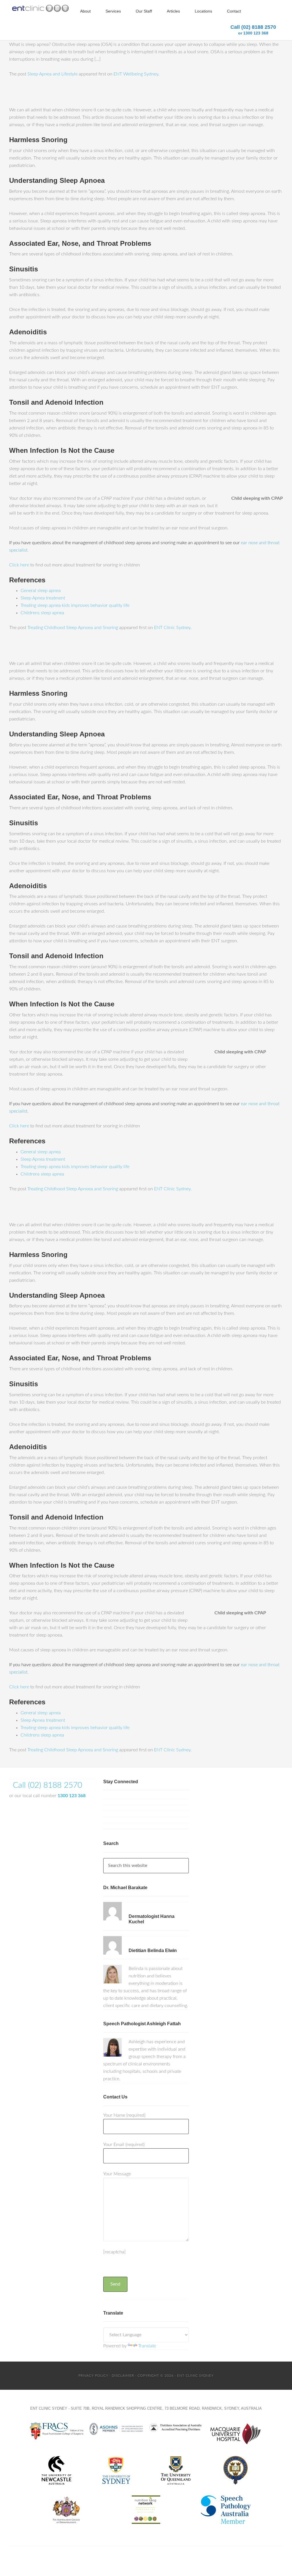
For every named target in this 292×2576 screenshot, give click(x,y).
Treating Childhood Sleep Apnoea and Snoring (73, 628)
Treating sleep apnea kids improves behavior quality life (75, 605)
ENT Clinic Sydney (172, 628)
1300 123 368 (72, 1796)
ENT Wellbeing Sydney (136, 74)
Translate (147, 2346)
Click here (19, 565)
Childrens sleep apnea (42, 613)
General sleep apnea (41, 591)
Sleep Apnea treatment (43, 598)
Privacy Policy (93, 2376)
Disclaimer (123, 2376)
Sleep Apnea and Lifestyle (52, 74)
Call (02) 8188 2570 (253, 30)
